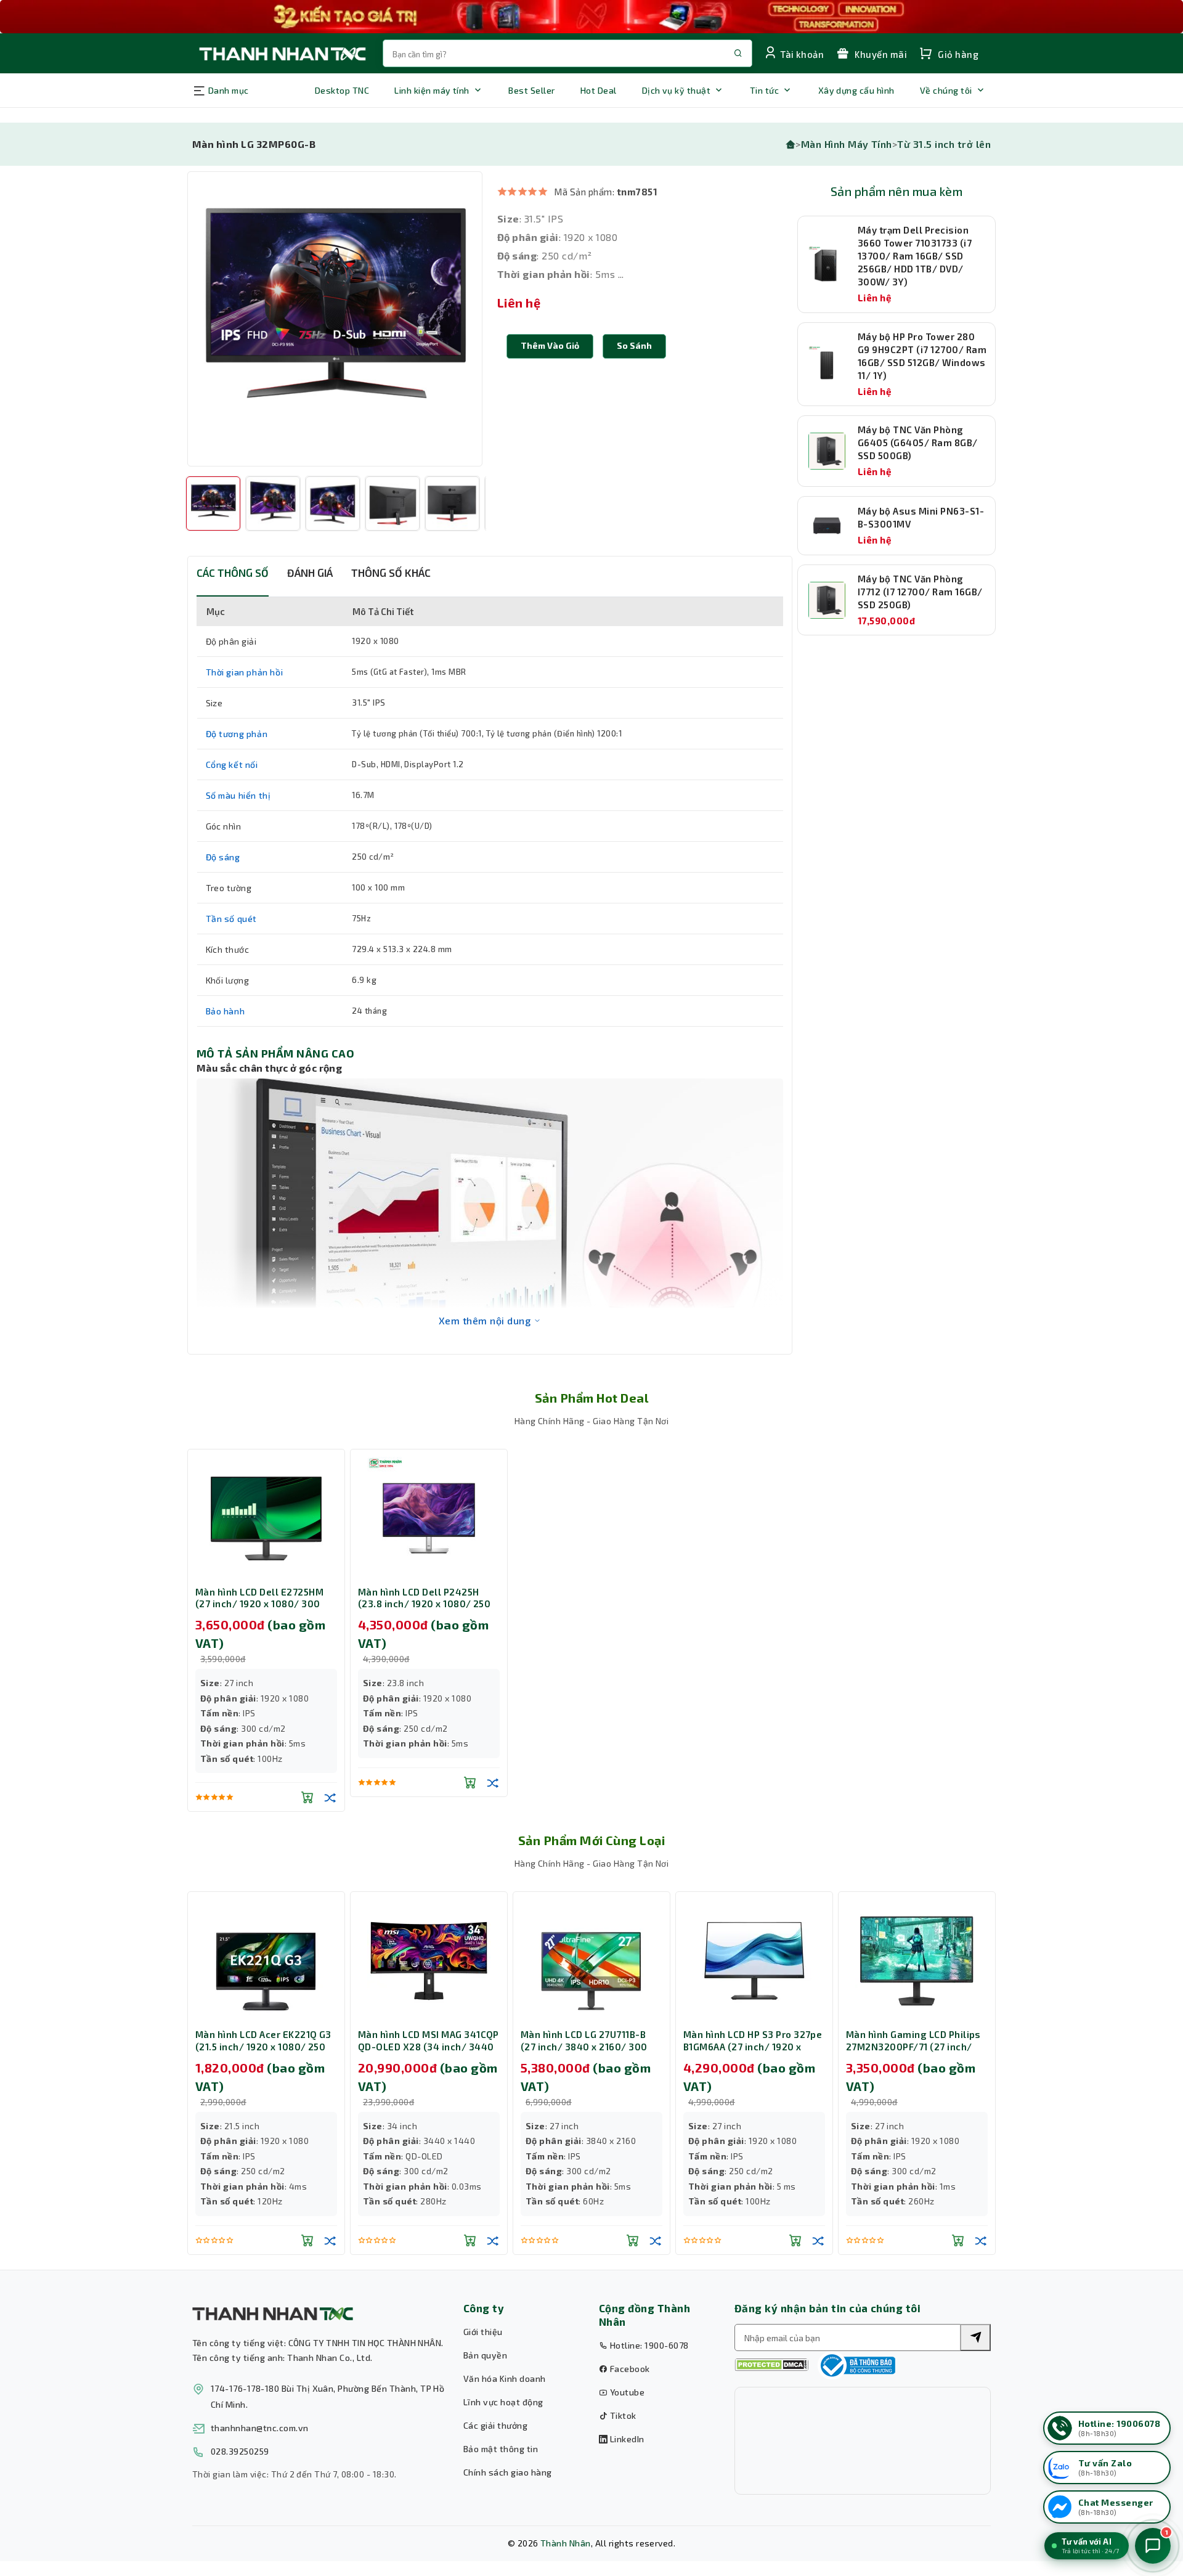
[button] (634, 346)
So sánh (634, 345)
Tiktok (622, 2415)
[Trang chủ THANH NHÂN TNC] (282, 53)
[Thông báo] (856, 2365)
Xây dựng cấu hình (856, 90)
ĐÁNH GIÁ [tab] (310, 573)
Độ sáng (223, 857)
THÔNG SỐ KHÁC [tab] (391, 573)
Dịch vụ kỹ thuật (677, 90)
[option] (335, 319)
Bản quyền (485, 2355)
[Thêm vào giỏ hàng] (307, 1797)
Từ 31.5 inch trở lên (944, 144)
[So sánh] (330, 1797)
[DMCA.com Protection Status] (771, 2365)
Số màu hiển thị (238, 795)
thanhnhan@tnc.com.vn (260, 2428)
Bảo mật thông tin (501, 2449)
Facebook (628, 2369)
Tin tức (764, 90)
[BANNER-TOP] (591, 17)
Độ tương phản (237, 734)
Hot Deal (599, 90)
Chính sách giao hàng (508, 2472)
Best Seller (531, 90)
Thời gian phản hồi (245, 672)
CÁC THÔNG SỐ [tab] (233, 573)
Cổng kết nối (232, 764)
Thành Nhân (566, 2543)
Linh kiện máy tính (432, 90)
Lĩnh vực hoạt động (503, 2402)
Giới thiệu (483, 2332)
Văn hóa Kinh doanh (505, 2378)
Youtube (626, 2392)
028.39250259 (240, 2451)
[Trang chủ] (791, 144)
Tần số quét (232, 919)
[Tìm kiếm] (975, 2338)
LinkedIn (626, 2439)
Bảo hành (226, 1011)
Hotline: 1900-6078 (648, 2345)
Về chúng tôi (946, 90)
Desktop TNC (342, 90)
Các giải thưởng (495, 2425)
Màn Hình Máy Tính (847, 144)
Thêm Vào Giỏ (550, 345)
